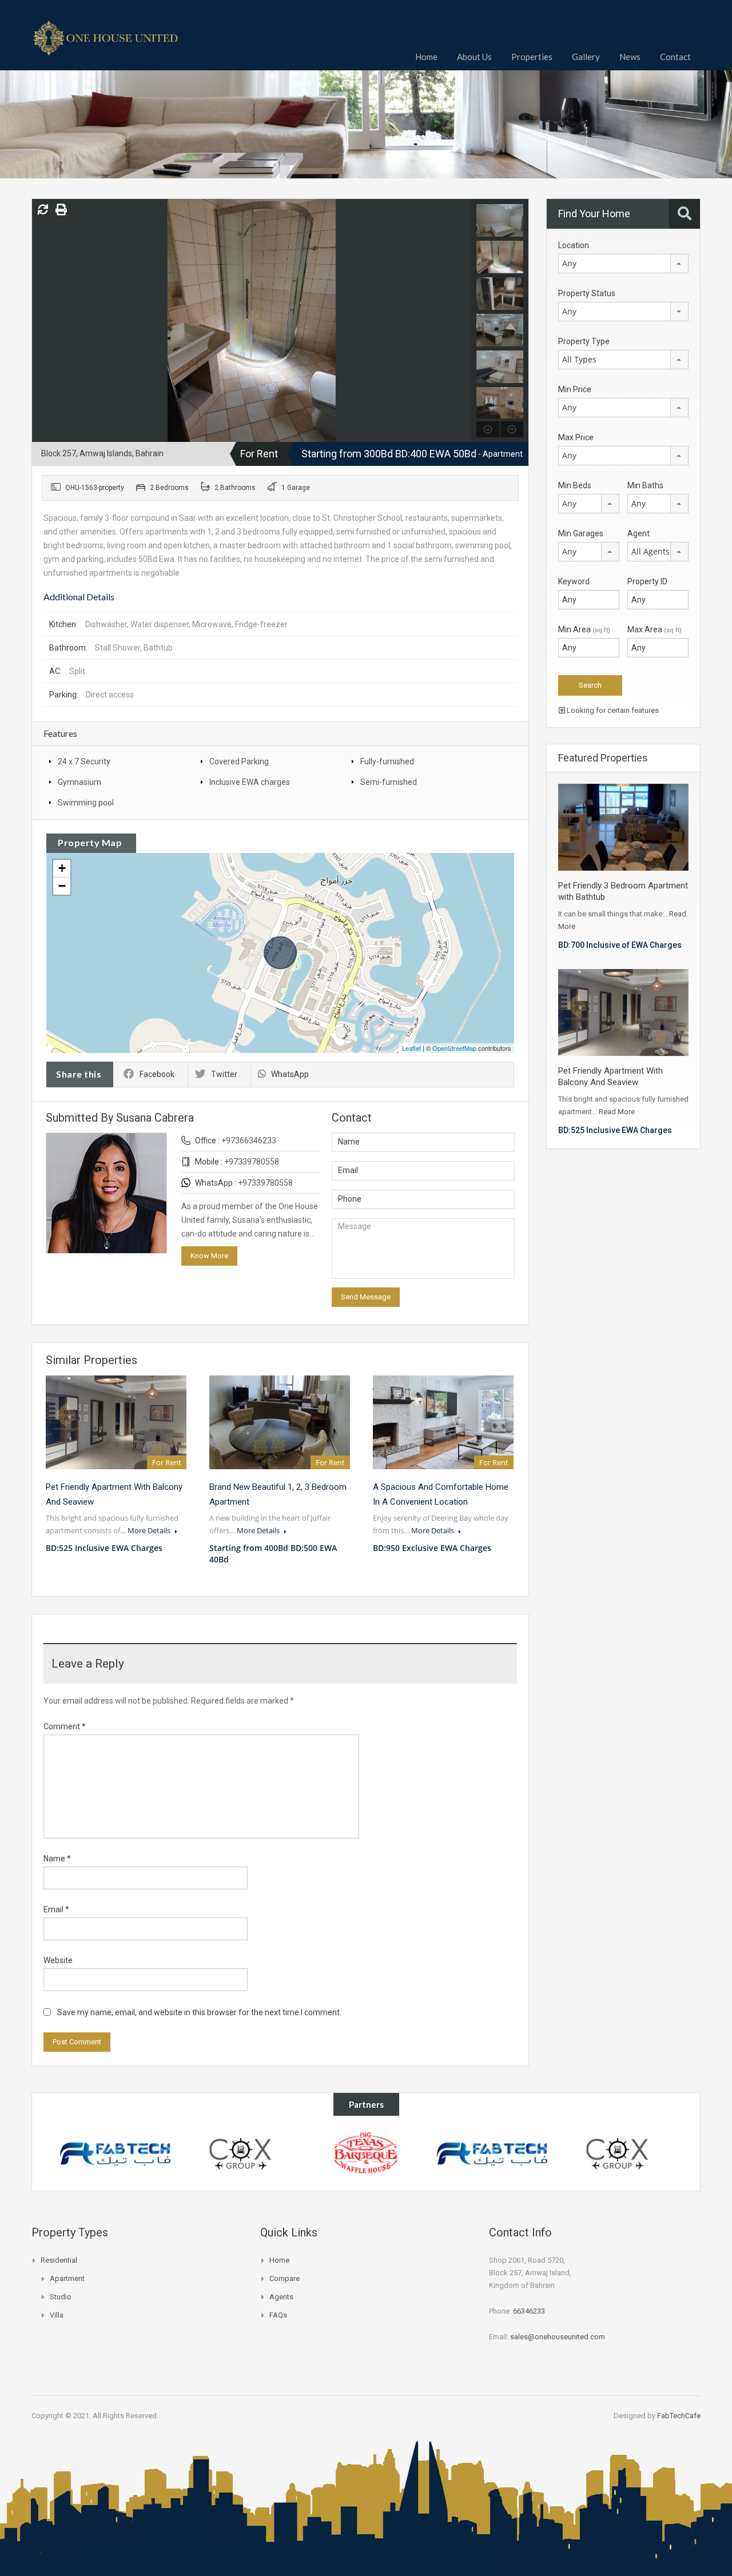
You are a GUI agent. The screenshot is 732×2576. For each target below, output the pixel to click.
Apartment (67, 2278)
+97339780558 (252, 1162)
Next (461, 320)
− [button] (62, 886)
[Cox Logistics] (241, 2153)
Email (56, 1909)
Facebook (157, 1074)
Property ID (647, 581)
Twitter (224, 1074)
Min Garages (581, 533)
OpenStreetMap (454, 1048)
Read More (617, 1112)
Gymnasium (79, 782)
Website (58, 1960)
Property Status (587, 293)
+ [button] (62, 868)
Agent (638, 533)
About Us (474, 57)
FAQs (278, 2315)
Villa (57, 2315)
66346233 (529, 2311)
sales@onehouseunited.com (558, 2337)
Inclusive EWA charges (250, 782)
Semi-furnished (389, 782)
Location (574, 245)
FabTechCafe (679, 2416)
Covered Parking (239, 761)
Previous (42, 320)
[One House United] (106, 44)
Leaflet (411, 1048)
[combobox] (623, 264)
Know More (209, 1256)
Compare (285, 2278)
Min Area (584, 629)
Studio (61, 2297)
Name (57, 1859)
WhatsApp (290, 1074)
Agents (281, 2297)
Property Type (584, 341)
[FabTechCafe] (115, 2153)
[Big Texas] (366, 2153)
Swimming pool (86, 803)
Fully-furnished (387, 761)
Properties (532, 57)
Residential (59, 2260)
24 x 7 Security (84, 761)
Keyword (574, 581)
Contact (675, 57)
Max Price (576, 437)
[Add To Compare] (43, 210)
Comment (65, 1726)
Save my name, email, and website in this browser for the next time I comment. (199, 2012)
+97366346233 (249, 1141)
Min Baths (645, 485)
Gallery (586, 57)
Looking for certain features (612, 710)
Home (426, 57)
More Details (150, 1530)
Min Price (575, 389)
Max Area (655, 629)
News (630, 57)
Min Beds (575, 485)
